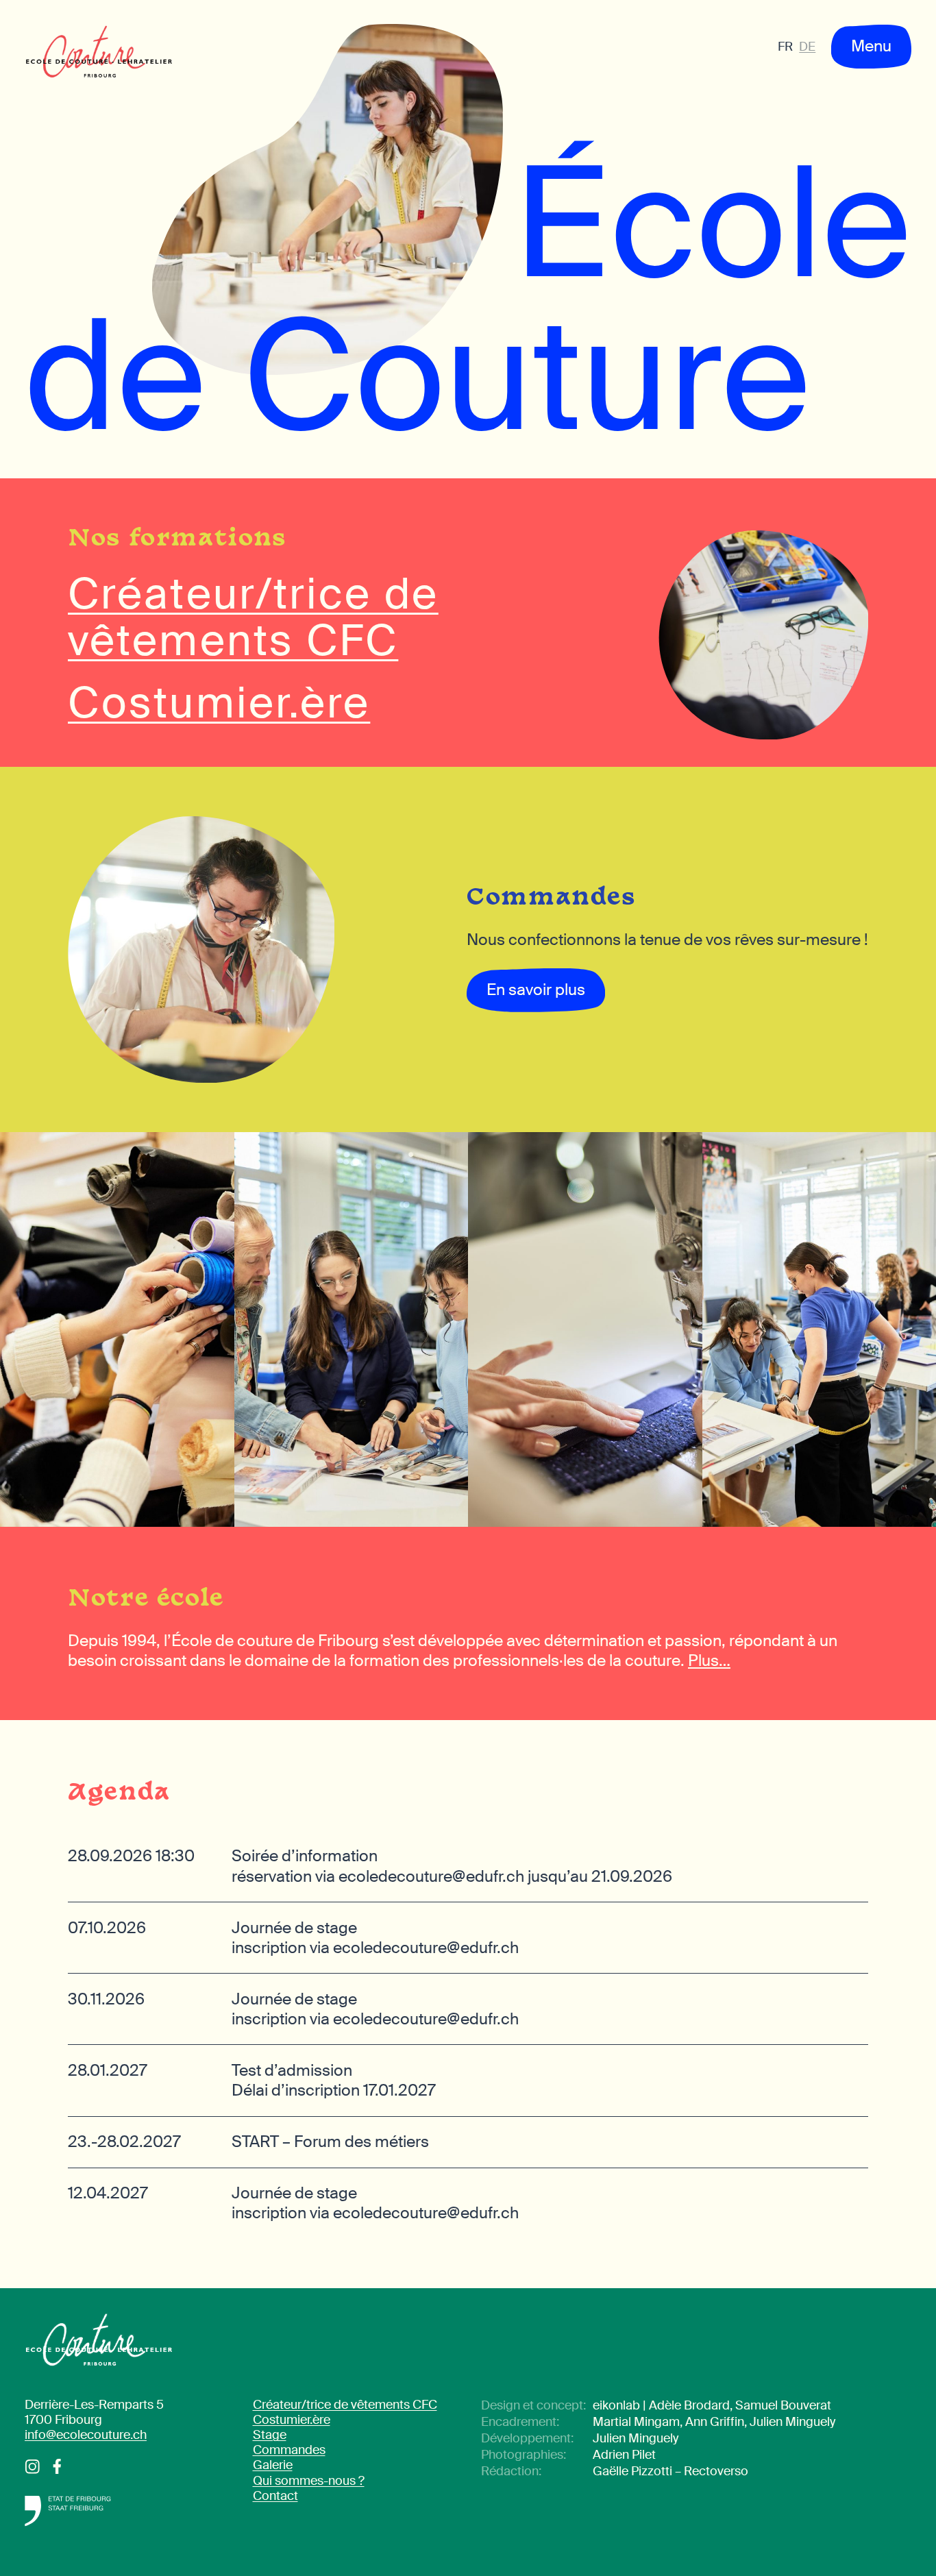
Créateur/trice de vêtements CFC (345, 2405)
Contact (275, 2496)
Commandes (289, 2450)
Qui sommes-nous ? (309, 2481)
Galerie (273, 2465)
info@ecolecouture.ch (86, 2435)
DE (807, 47)
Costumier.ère (292, 2420)
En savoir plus (536, 990)
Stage (270, 2435)
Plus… (709, 1660)
